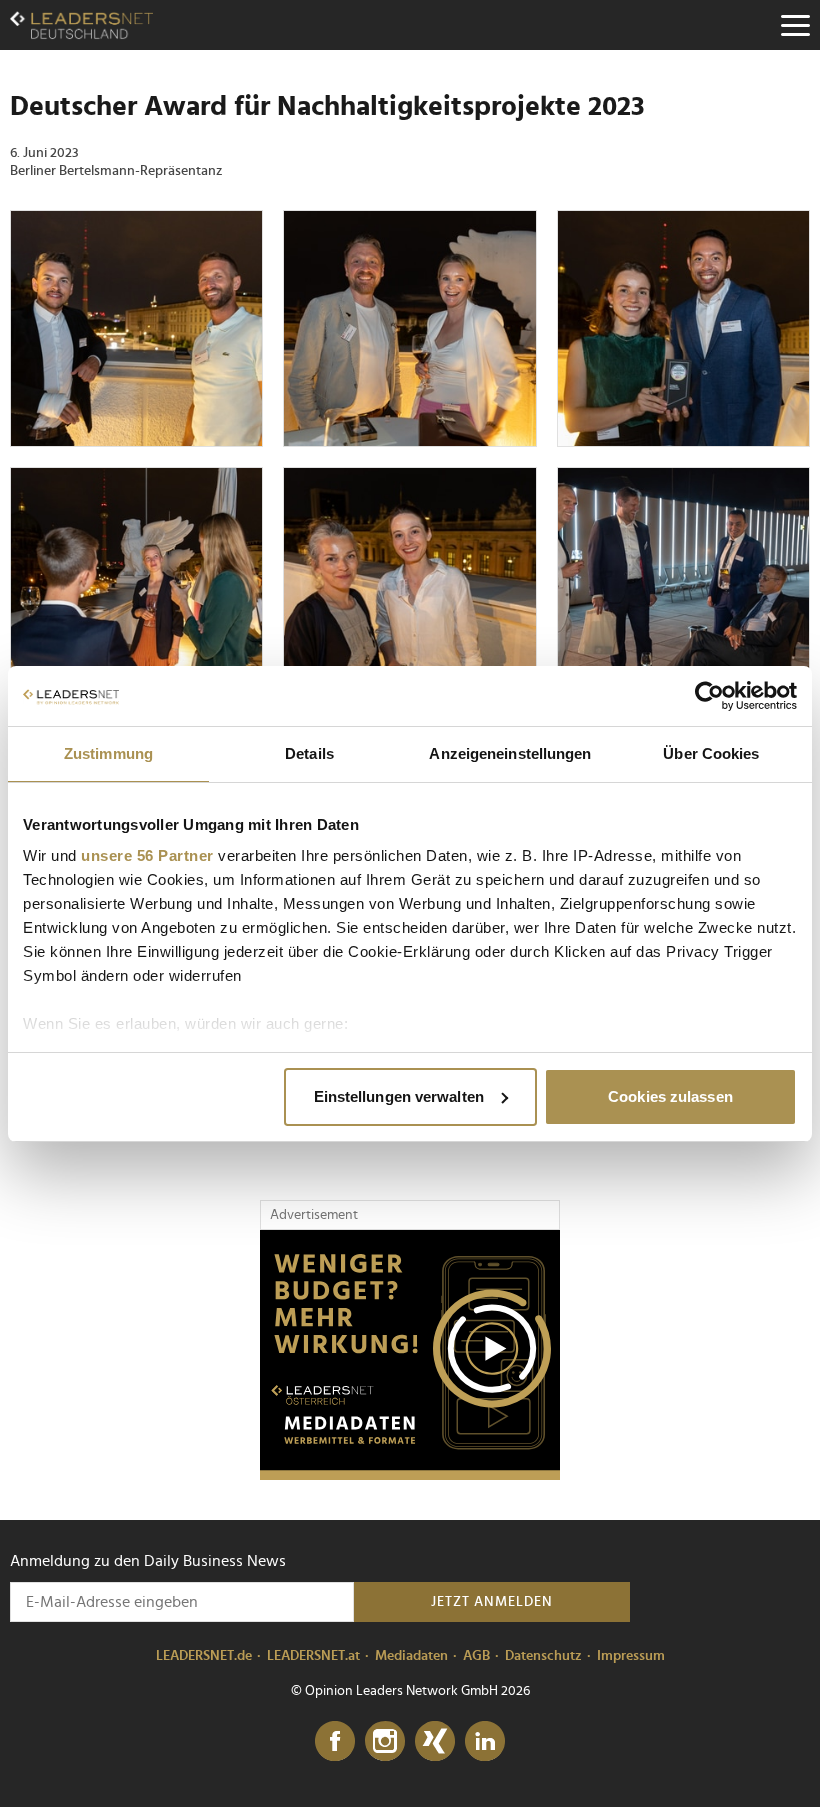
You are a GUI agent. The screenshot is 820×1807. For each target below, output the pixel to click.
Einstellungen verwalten (399, 1096)
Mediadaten (411, 1656)
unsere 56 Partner (147, 855)
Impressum (631, 1656)
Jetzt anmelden (492, 1602)
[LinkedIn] (485, 1742)
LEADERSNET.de (204, 1656)
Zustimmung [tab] (108, 753)
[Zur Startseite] (81, 25)
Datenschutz (543, 1656)
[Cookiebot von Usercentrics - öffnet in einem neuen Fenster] (709, 696)
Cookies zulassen (670, 1096)
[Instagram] (385, 1742)
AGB (476, 1656)
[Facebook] (335, 1742)
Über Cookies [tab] (711, 753)
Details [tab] (309, 753)
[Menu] (795, 25)
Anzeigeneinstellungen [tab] (510, 753)
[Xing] (435, 1742)
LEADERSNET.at (313, 1656)
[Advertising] (410, 1355)
